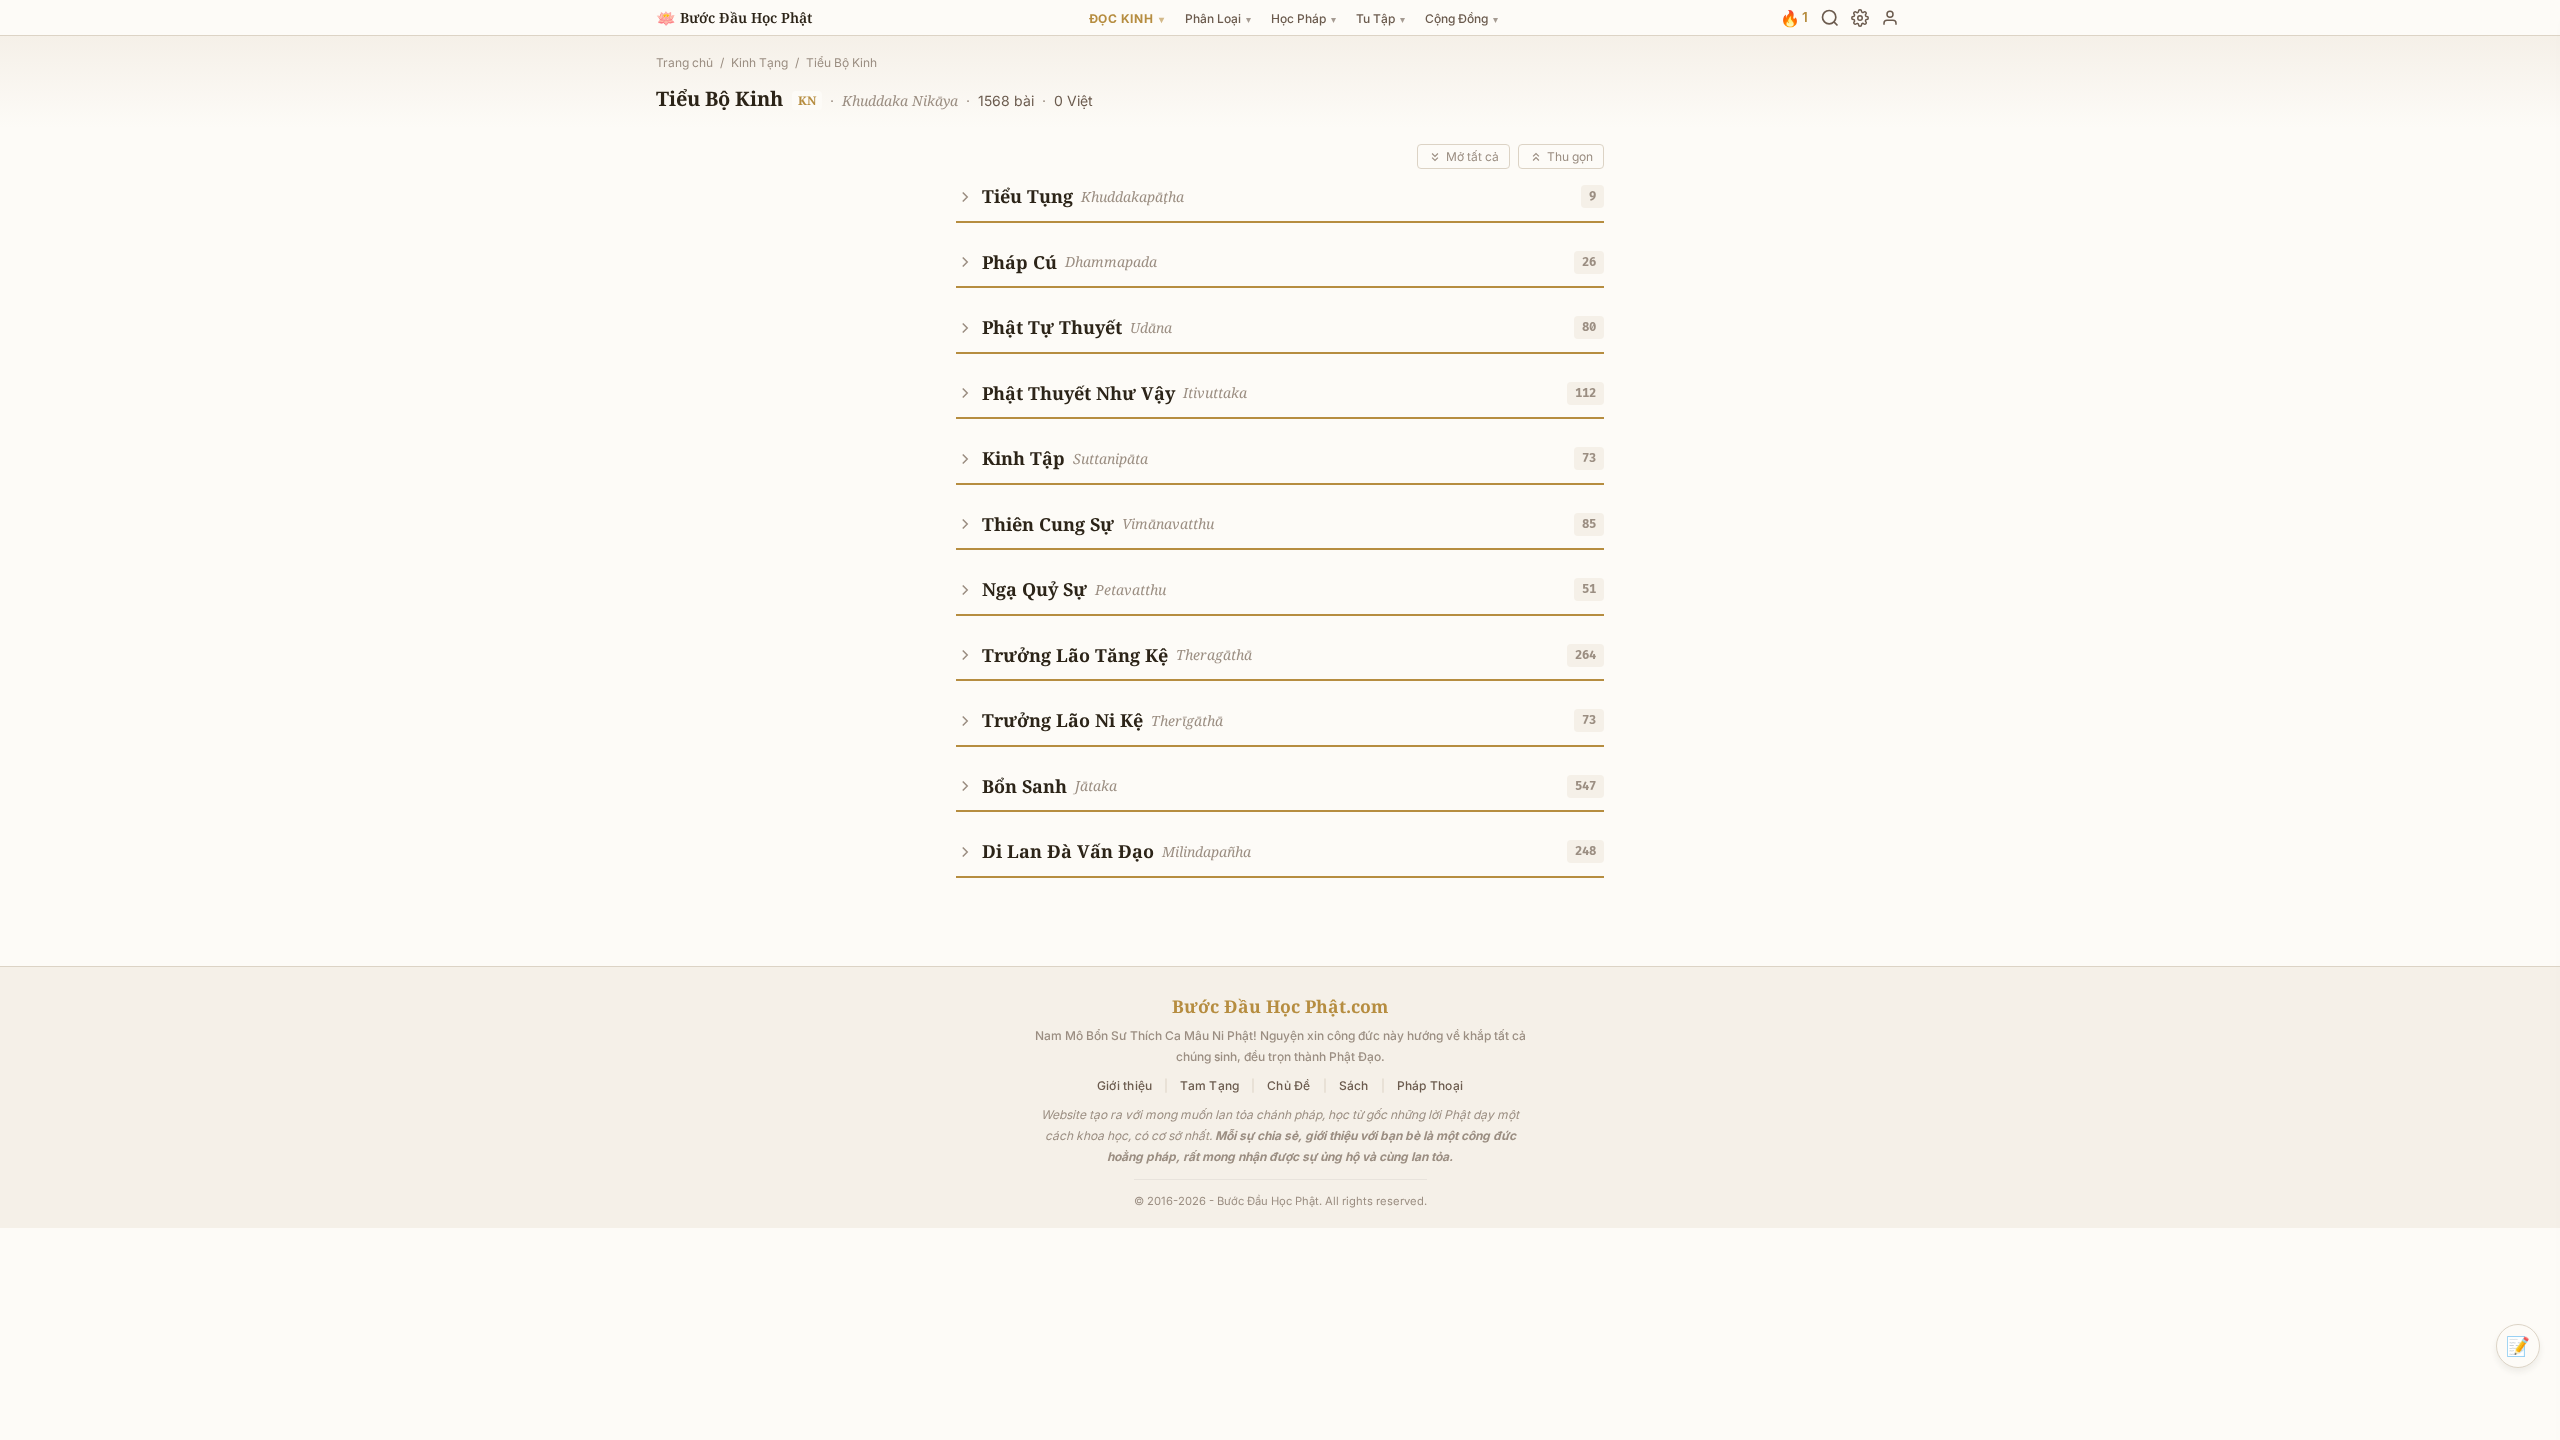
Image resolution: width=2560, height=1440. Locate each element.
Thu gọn (1570, 156)
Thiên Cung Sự (1048, 524)
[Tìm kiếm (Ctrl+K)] (1830, 18)
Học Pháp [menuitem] (1303, 18)
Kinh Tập (1023, 458)
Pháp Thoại (1430, 1085)
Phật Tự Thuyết (1052, 327)
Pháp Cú (1019, 262)
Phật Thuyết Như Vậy (1078, 393)
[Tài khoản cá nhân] (1890, 18)
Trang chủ (684, 62)
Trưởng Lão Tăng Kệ (1075, 655)
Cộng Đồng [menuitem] (1461, 18)
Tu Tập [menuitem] (1380, 18)
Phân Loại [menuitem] (1218, 18)
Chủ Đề (1288, 1085)
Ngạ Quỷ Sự (1034, 589)
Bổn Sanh (1024, 786)
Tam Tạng (1209, 1085)
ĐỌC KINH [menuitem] (1127, 18)
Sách (1354, 1085)
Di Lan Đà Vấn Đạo (1068, 851)
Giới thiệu (1124, 1085)
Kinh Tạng (759, 62)
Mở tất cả (1472, 156)
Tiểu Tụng (1027, 196)
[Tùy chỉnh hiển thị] (1860, 18)
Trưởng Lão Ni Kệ (1062, 720)
